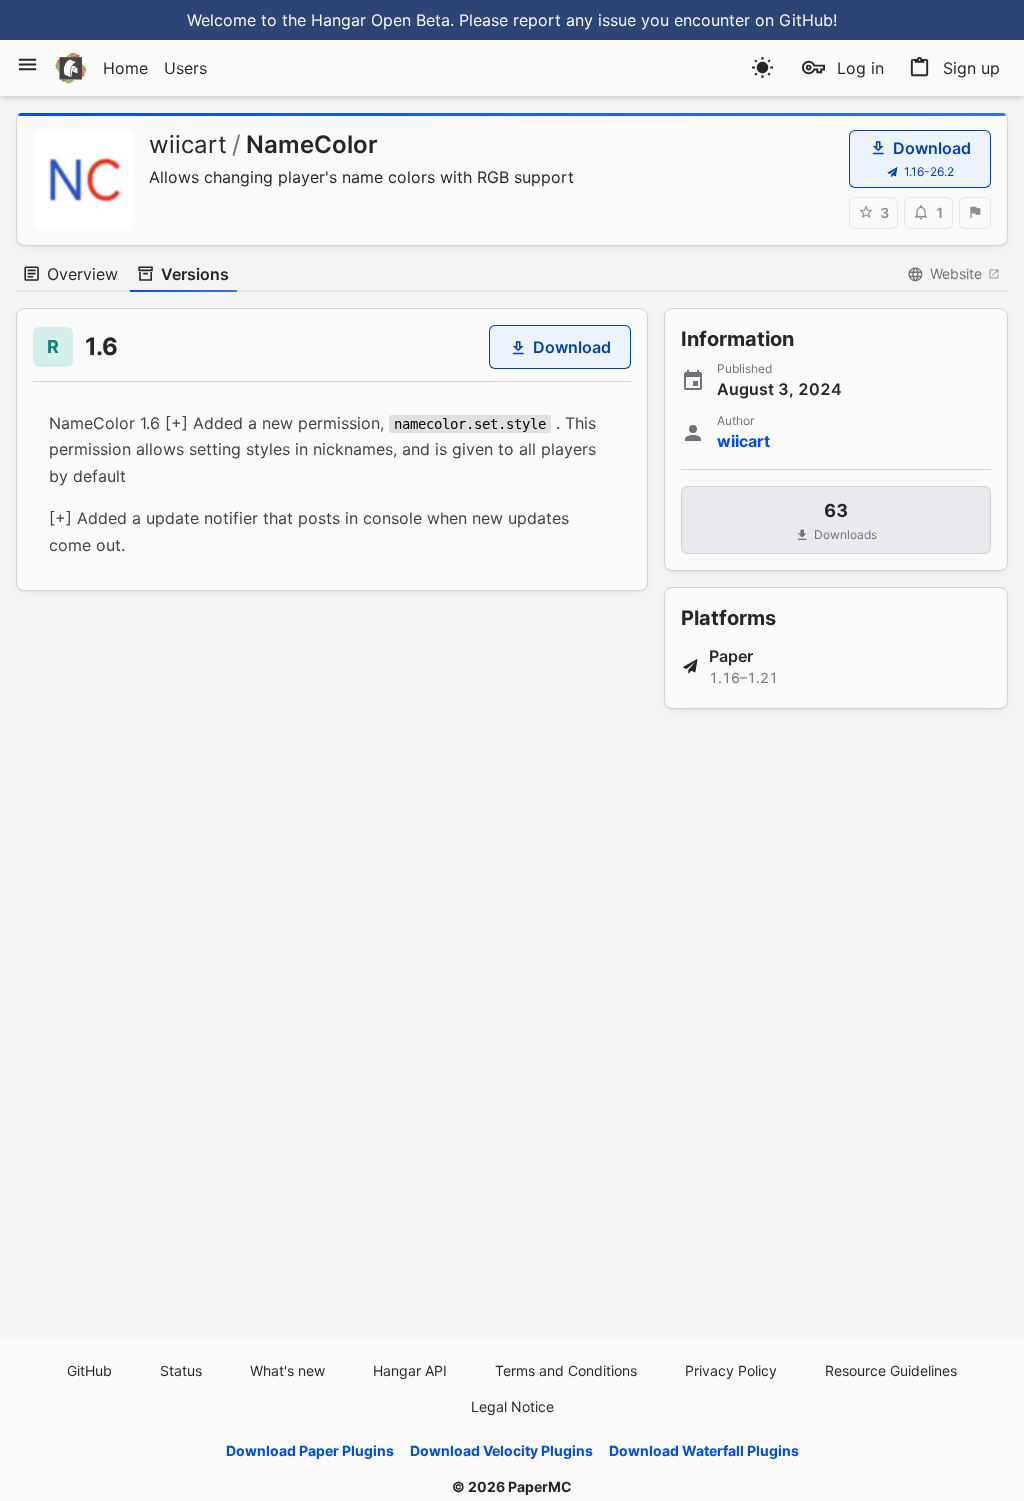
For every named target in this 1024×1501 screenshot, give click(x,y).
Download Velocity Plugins (501, 1450)
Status (181, 1370)
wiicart (188, 144)
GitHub (89, 1370)
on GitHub (794, 20)
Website (956, 273)
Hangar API (410, 1370)
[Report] (975, 213)
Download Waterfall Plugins (704, 1450)
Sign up (971, 68)
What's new (287, 1370)
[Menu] (27, 64)
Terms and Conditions (566, 1370)
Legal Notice (512, 1406)
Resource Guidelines (891, 1370)
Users (185, 68)
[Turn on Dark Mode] (762, 67)
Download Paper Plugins (310, 1450)
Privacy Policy (731, 1370)
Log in (860, 68)
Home (125, 68)
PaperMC (540, 1486)
